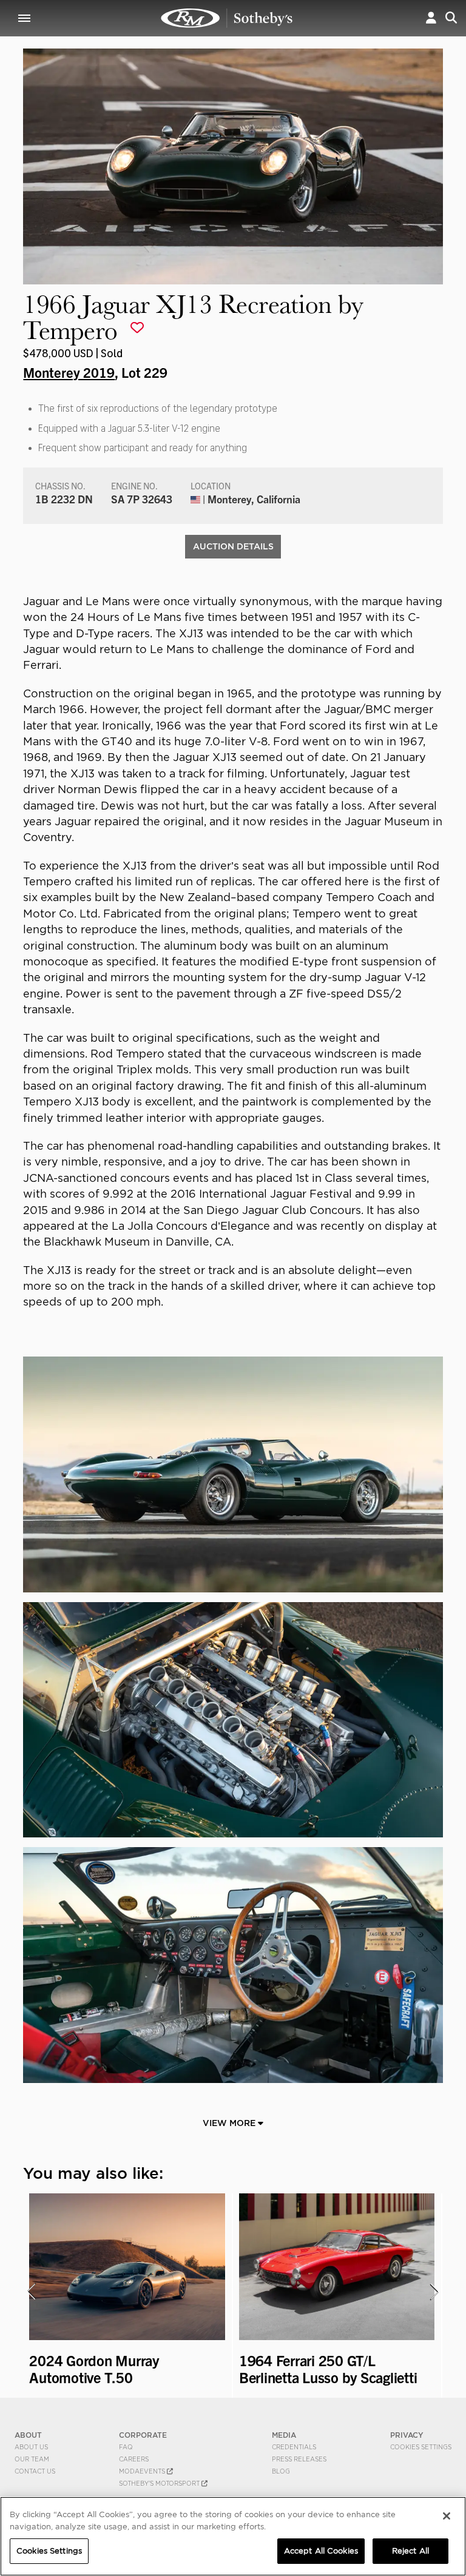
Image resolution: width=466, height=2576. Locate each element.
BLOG (281, 2471)
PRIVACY (407, 2435)
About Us (31, 2447)
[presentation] (31, 2292)
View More (230, 2123)
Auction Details (233, 546)
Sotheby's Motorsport (160, 2483)
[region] (233, 2536)
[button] (431, 18)
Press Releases (299, 2459)
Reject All (410, 2551)
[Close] (447, 2516)
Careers (134, 2459)
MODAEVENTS (143, 2471)
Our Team (32, 2459)
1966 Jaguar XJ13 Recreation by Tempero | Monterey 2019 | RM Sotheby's (227, 18)
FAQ (126, 2447)
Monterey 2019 (69, 372)
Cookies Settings (421, 2447)
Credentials (294, 2447)
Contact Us (35, 2471)
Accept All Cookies (321, 2551)
